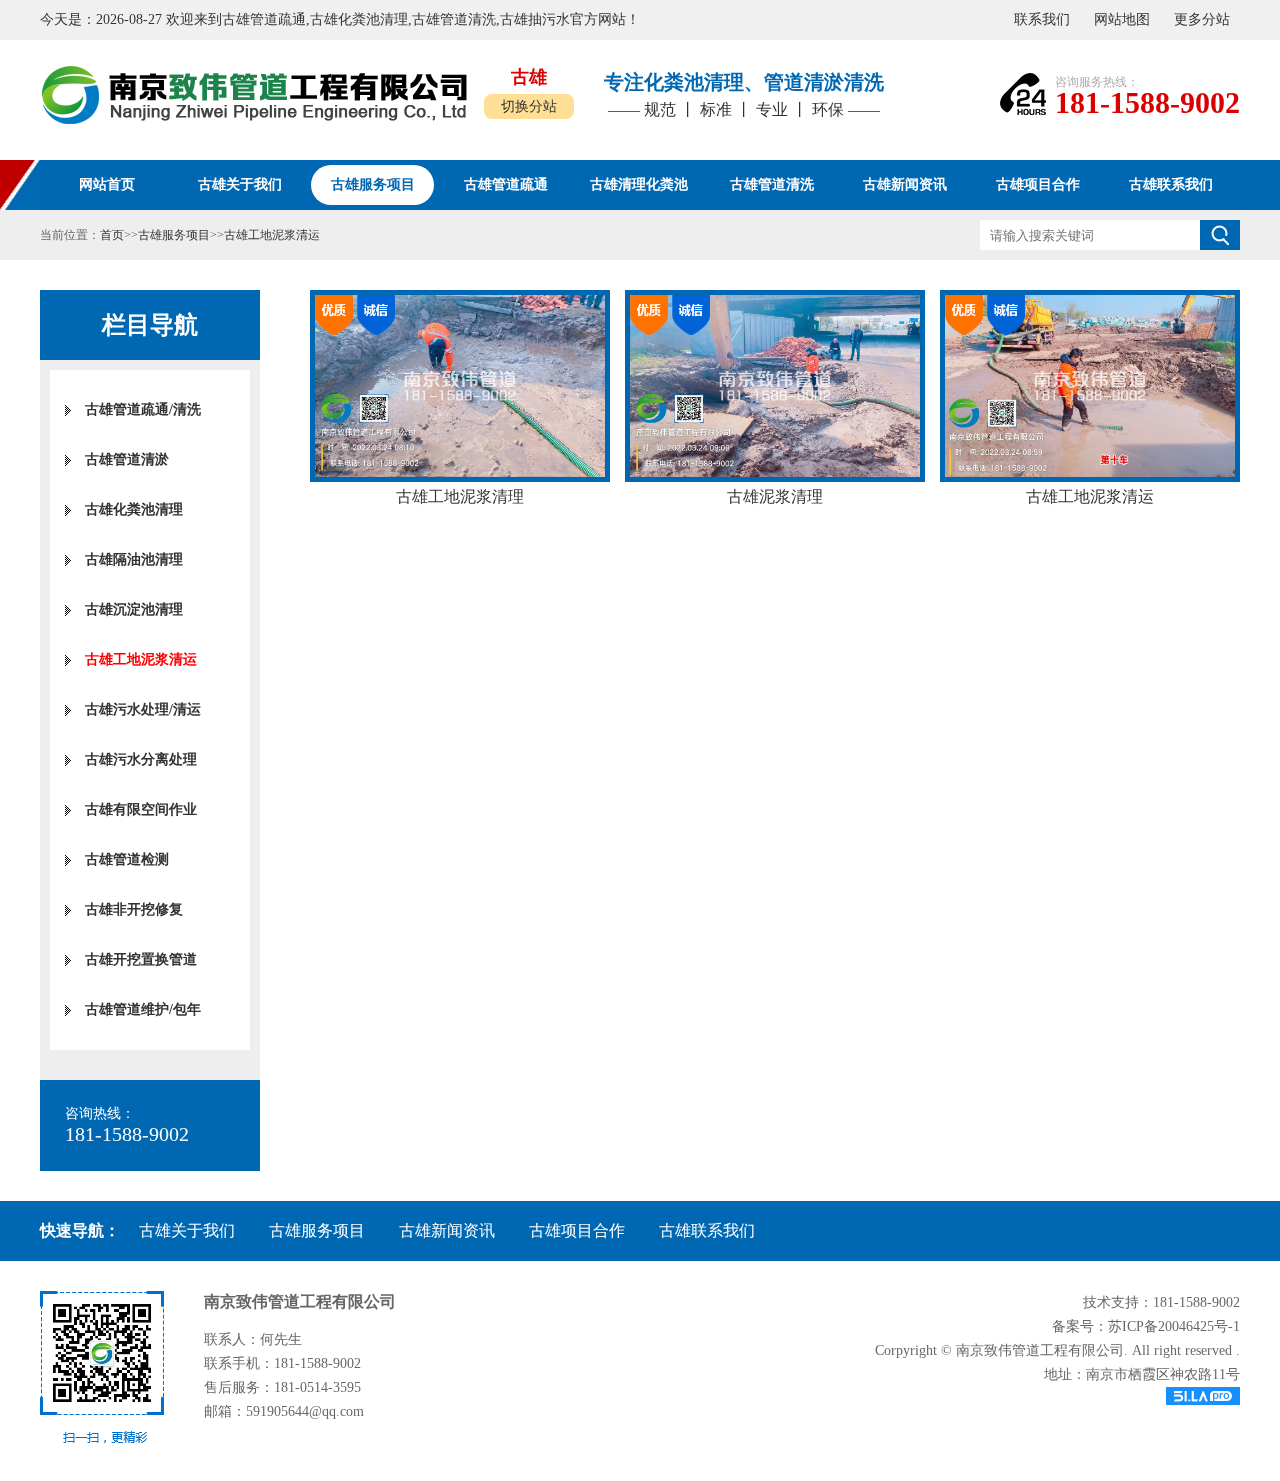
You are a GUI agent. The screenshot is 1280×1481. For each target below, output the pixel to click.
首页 (112, 235)
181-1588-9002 (1147, 102)
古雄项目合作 (577, 1230)
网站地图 (1122, 19)
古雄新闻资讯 (447, 1230)
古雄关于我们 (187, 1230)
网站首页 (107, 184)
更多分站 (1202, 19)
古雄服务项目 (174, 235)
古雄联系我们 (707, 1230)
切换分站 (529, 106)
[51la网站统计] (1057, 1396)
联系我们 (1042, 19)
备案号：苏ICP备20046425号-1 (1146, 1326)
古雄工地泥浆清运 (272, 235)
